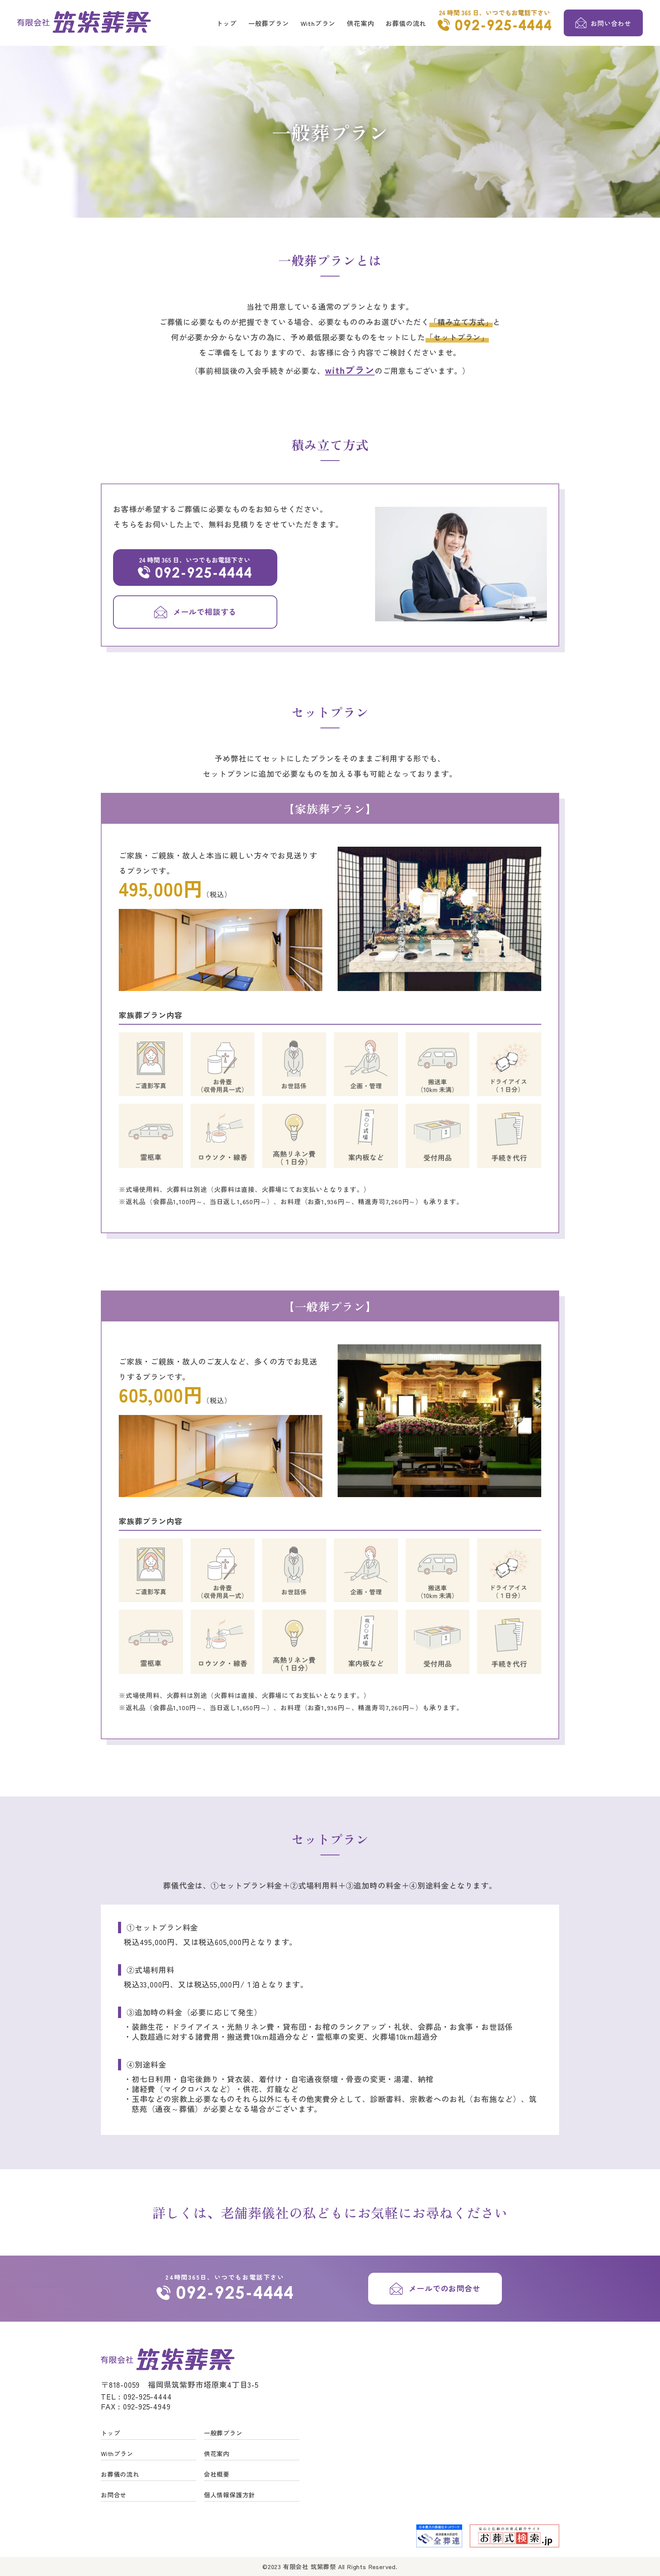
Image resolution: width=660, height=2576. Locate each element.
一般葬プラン (269, 23)
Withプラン (318, 23)
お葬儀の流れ (406, 23)
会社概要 (217, 2474)
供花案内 (360, 23)
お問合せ (114, 2495)
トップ (226, 23)
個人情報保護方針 (230, 2495)
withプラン (350, 370)
